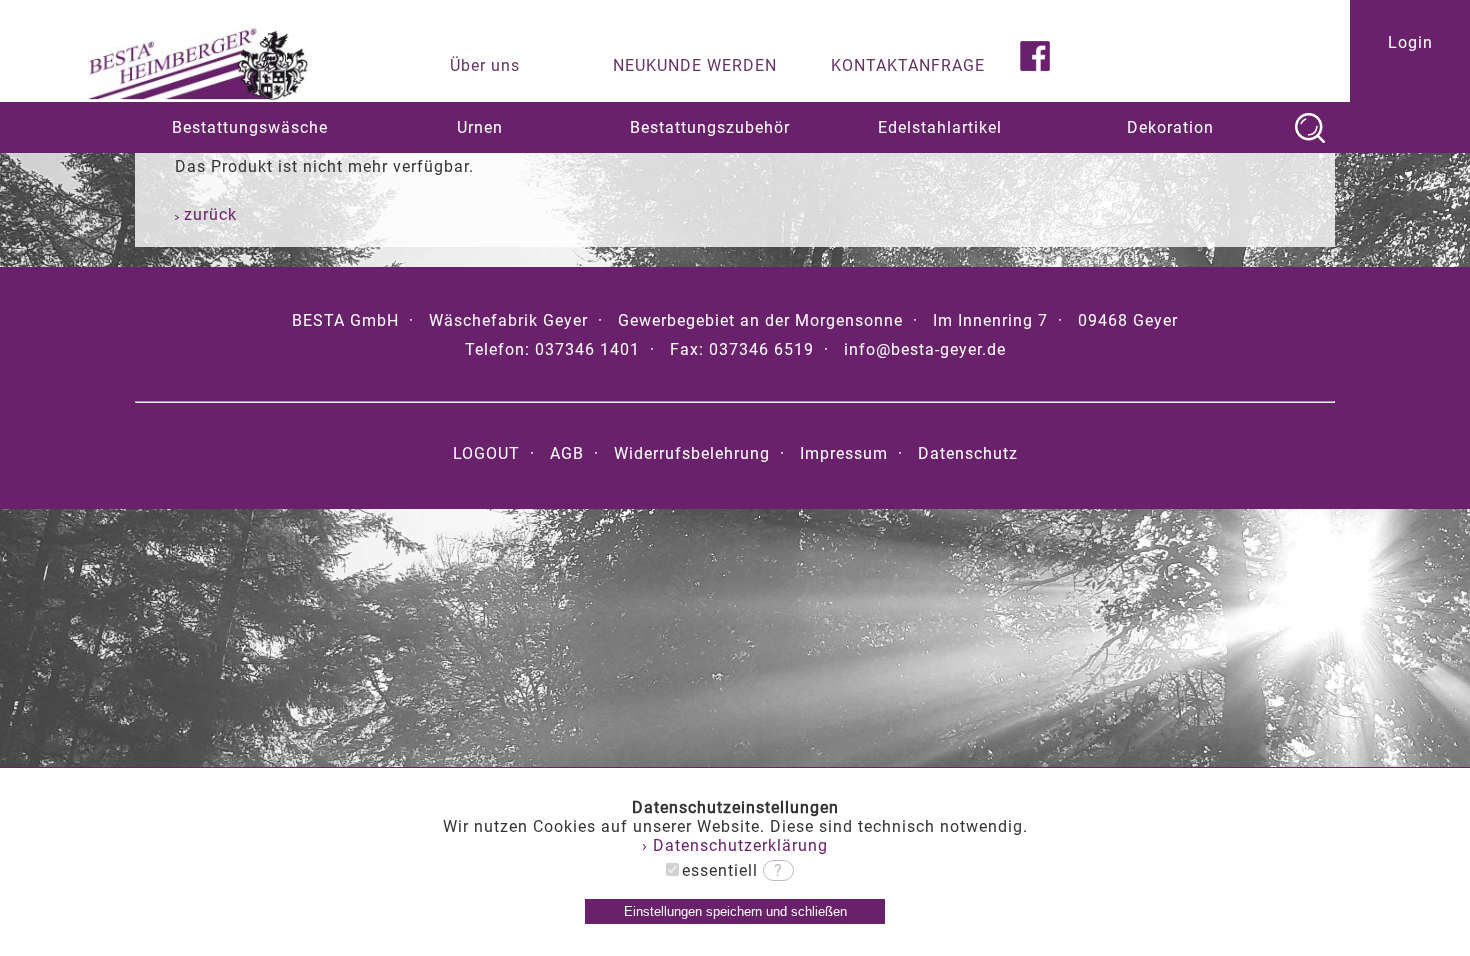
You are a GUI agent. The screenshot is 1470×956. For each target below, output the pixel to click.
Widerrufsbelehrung (692, 453)
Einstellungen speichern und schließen (735, 911)
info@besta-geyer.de (925, 349)
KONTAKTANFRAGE (908, 65)
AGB (567, 453)
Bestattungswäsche (250, 127)
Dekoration (1170, 127)
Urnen (480, 127)
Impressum (844, 453)
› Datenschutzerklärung (735, 845)
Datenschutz (968, 453)
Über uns (485, 65)
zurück (208, 214)
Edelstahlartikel (940, 127)
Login (1410, 42)
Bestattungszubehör (710, 127)
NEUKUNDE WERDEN (695, 65)
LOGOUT (486, 453)
